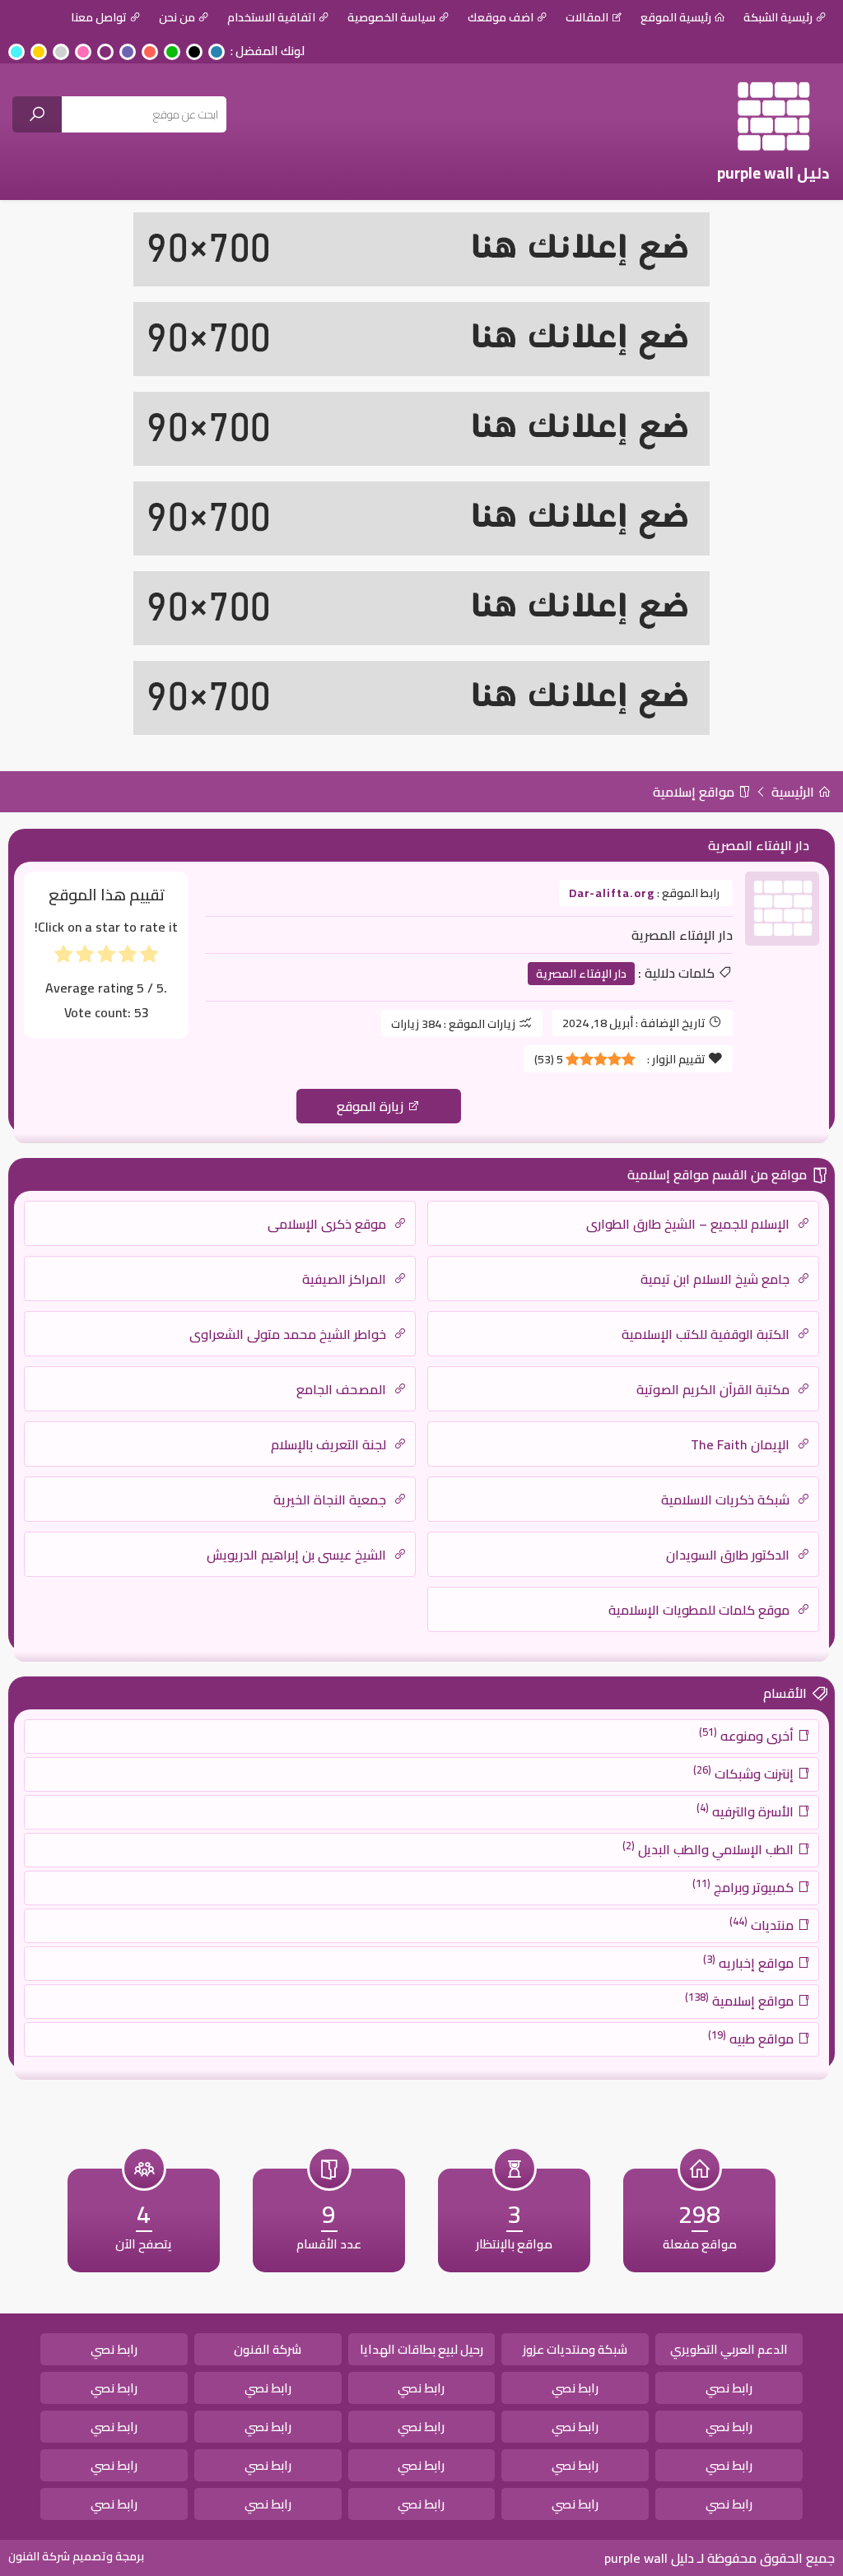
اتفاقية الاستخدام (271, 17)
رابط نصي (114, 2349)
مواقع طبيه (752, 2038)
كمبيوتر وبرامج (745, 1886)
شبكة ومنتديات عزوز (575, 2349)
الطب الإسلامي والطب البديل (710, 1848)
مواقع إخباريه (750, 1962)
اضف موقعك (501, 17)
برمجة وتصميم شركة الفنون (76, 2556)
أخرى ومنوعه (748, 1735)
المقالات (587, 17)
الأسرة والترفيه (747, 1811)
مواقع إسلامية (695, 792)
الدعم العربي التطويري (729, 2349)
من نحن (177, 17)
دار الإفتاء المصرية (581, 974)
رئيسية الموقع (676, 17)
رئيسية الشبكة (778, 17)
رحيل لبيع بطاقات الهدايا (421, 2349)
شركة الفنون (268, 2349)
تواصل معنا (99, 17)
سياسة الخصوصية (391, 17)
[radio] (149, 958)
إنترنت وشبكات (745, 1773)
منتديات (763, 1924)
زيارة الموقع (372, 1106)
